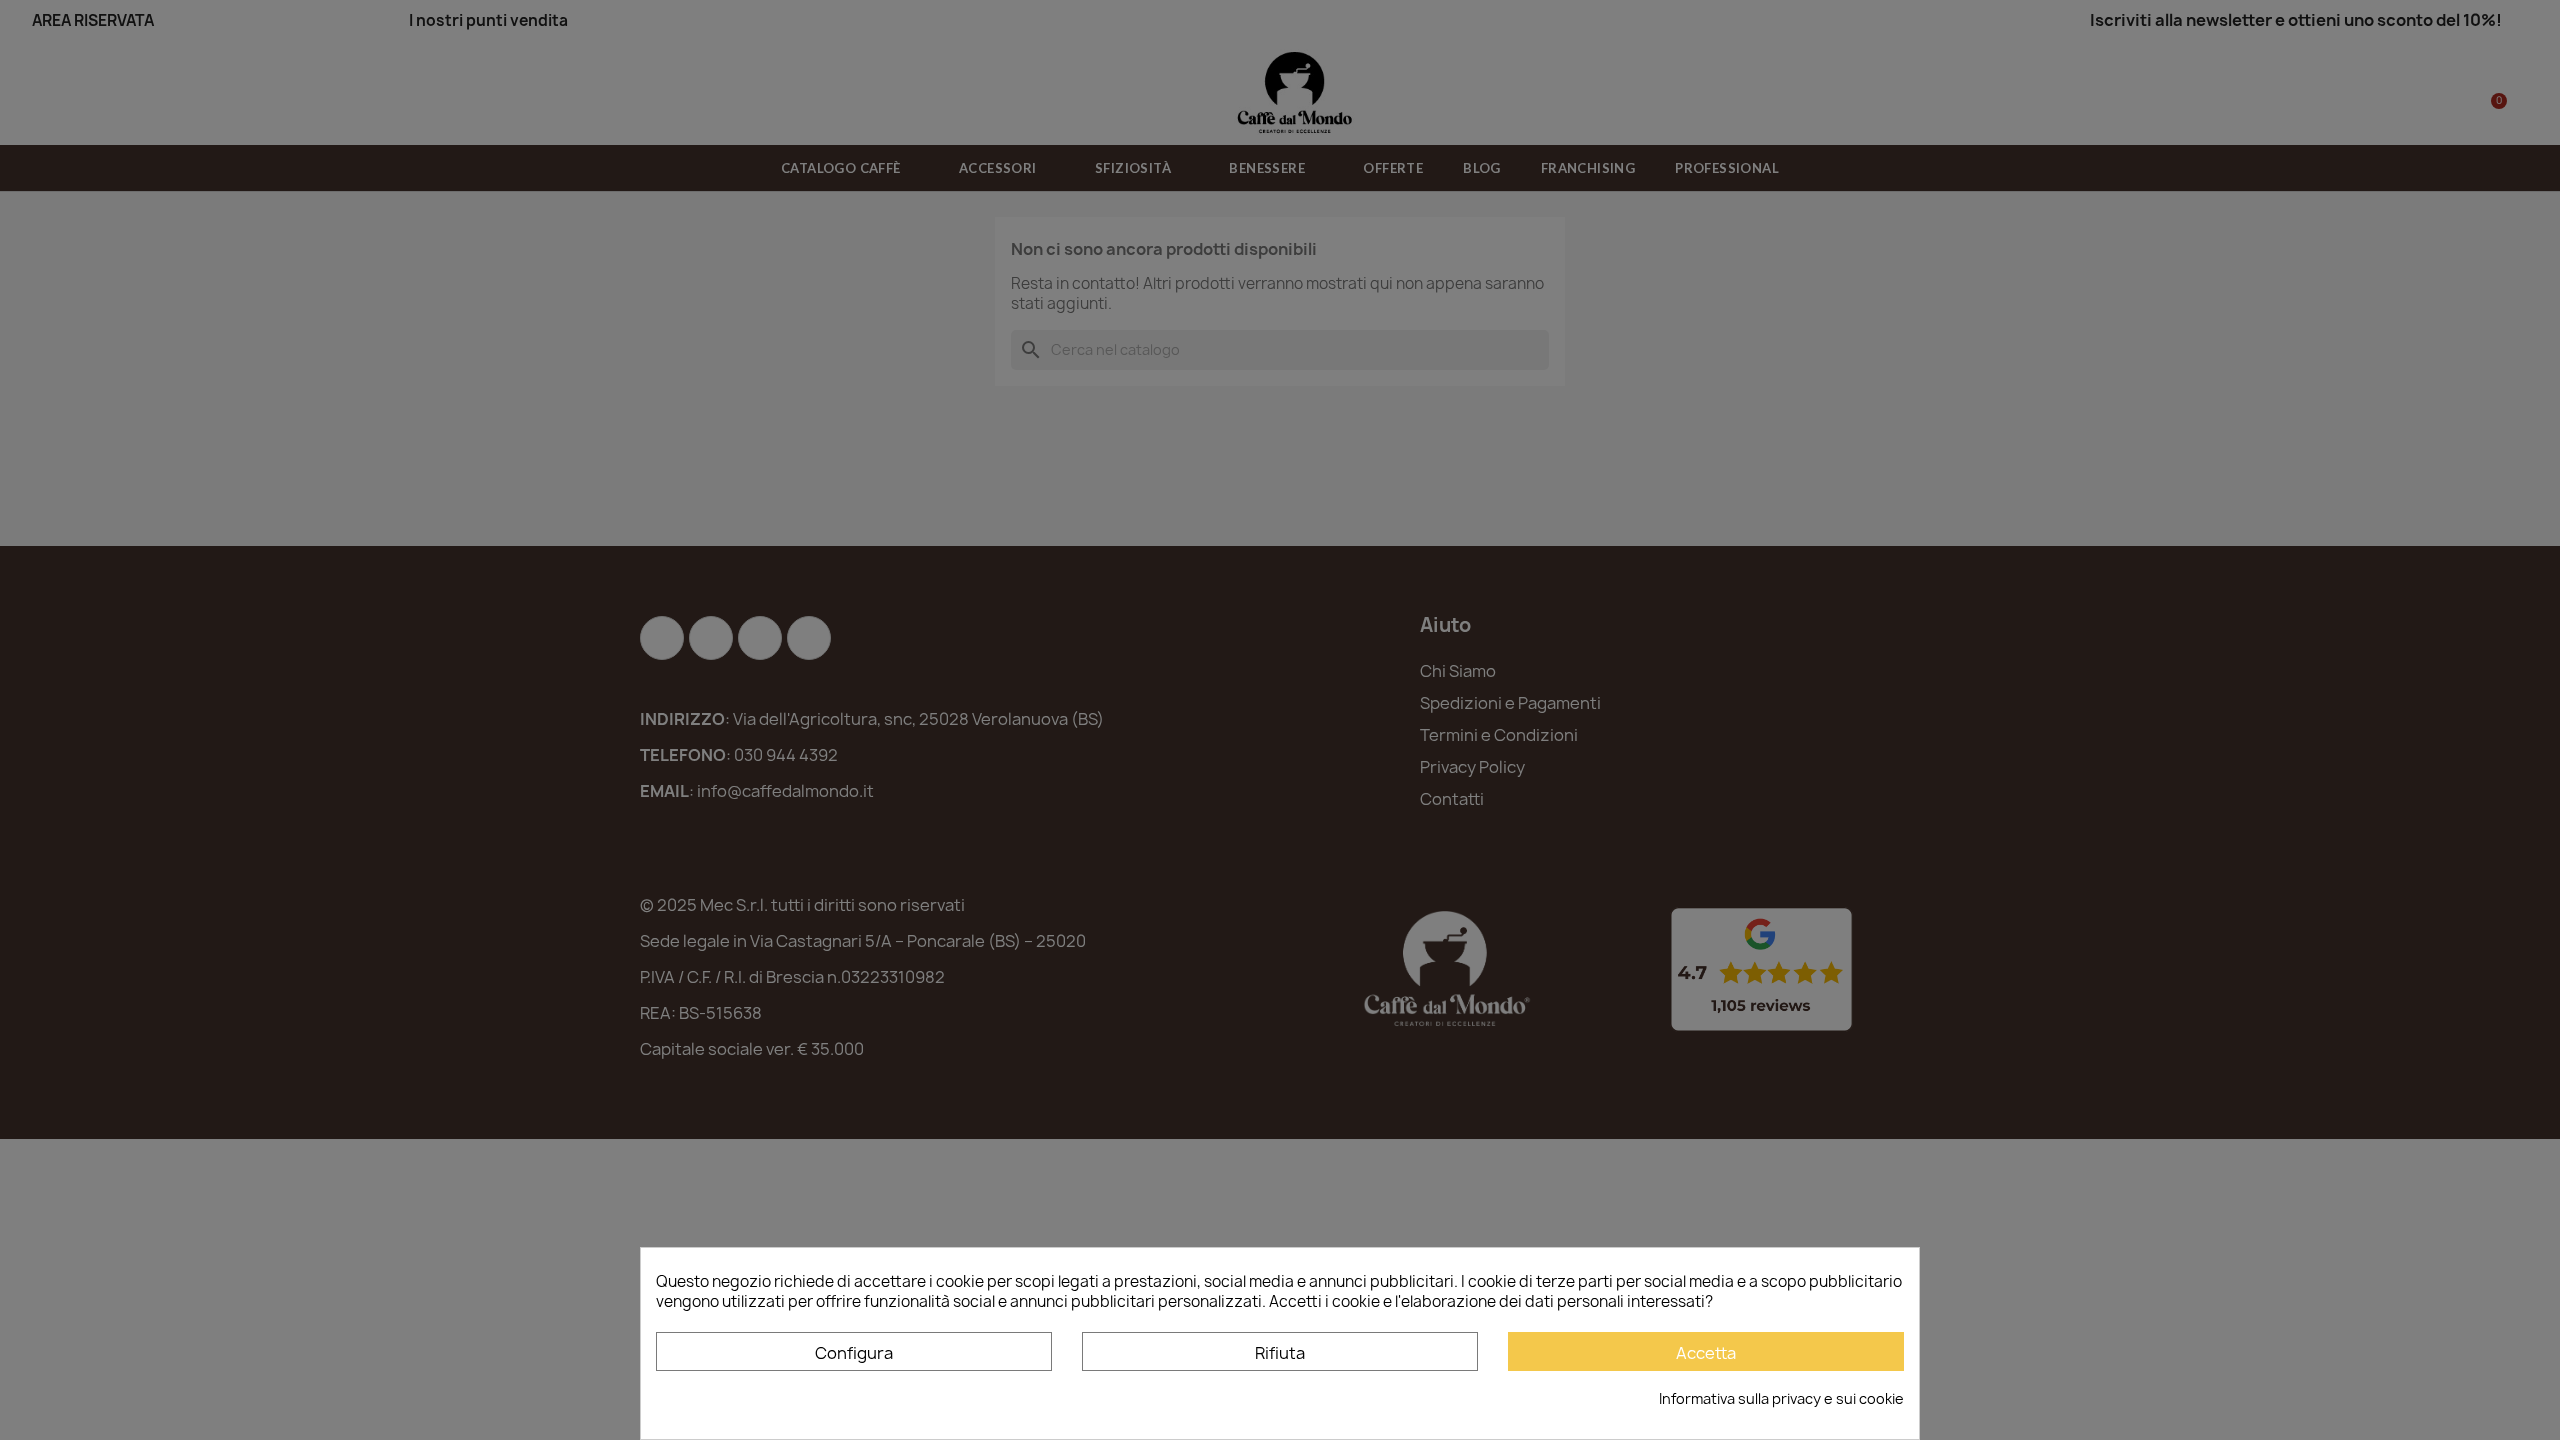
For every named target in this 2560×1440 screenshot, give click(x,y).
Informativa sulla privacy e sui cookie (1781, 1398)
